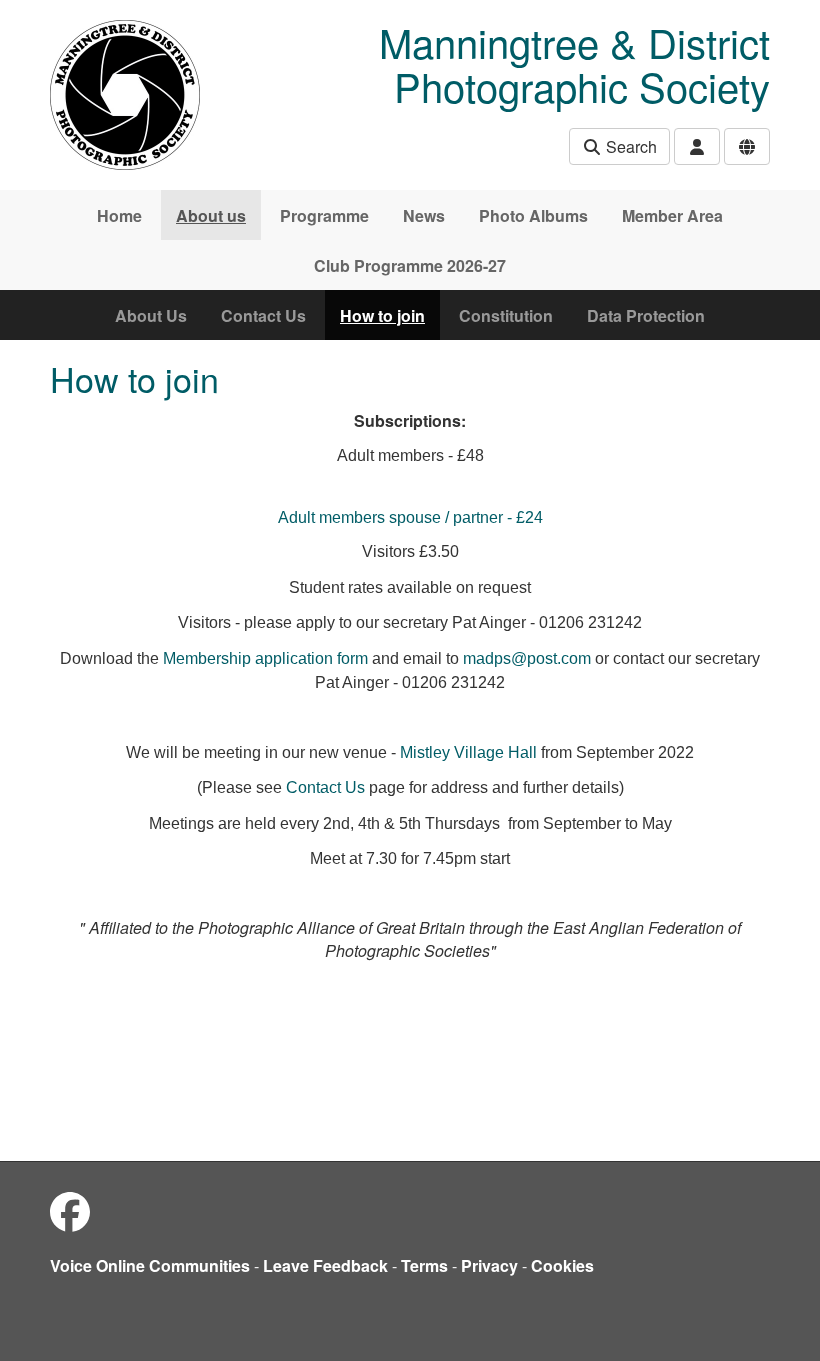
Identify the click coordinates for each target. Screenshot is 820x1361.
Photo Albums (533, 215)
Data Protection (646, 315)
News (424, 215)
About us (211, 215)
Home (119, 215)
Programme (324, 215)
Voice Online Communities (150, 1265)
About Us (151, 315)
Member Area (672, 215)
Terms (424, 1265)
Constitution (506, 315)
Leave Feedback (325, 1265)
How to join (382, 315)
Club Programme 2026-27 (410, 265)
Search (629, 146)
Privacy (489, 1265)
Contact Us (263, 315)
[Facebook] (70, 1210)
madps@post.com (527, 658)
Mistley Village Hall (468, 752)
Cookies (562, 1265)
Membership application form (265, 658)
